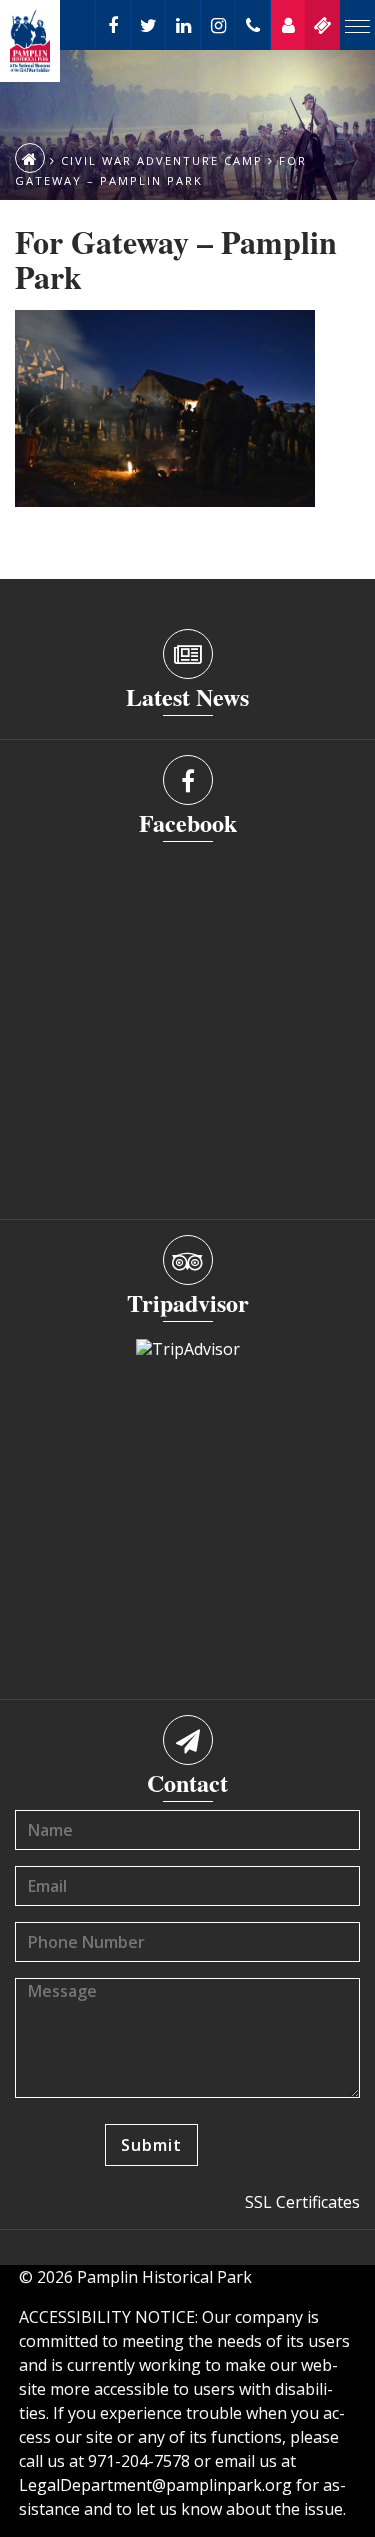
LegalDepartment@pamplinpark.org (155, 2485)
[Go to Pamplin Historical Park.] (30, 158)
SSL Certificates (302, 2202)
